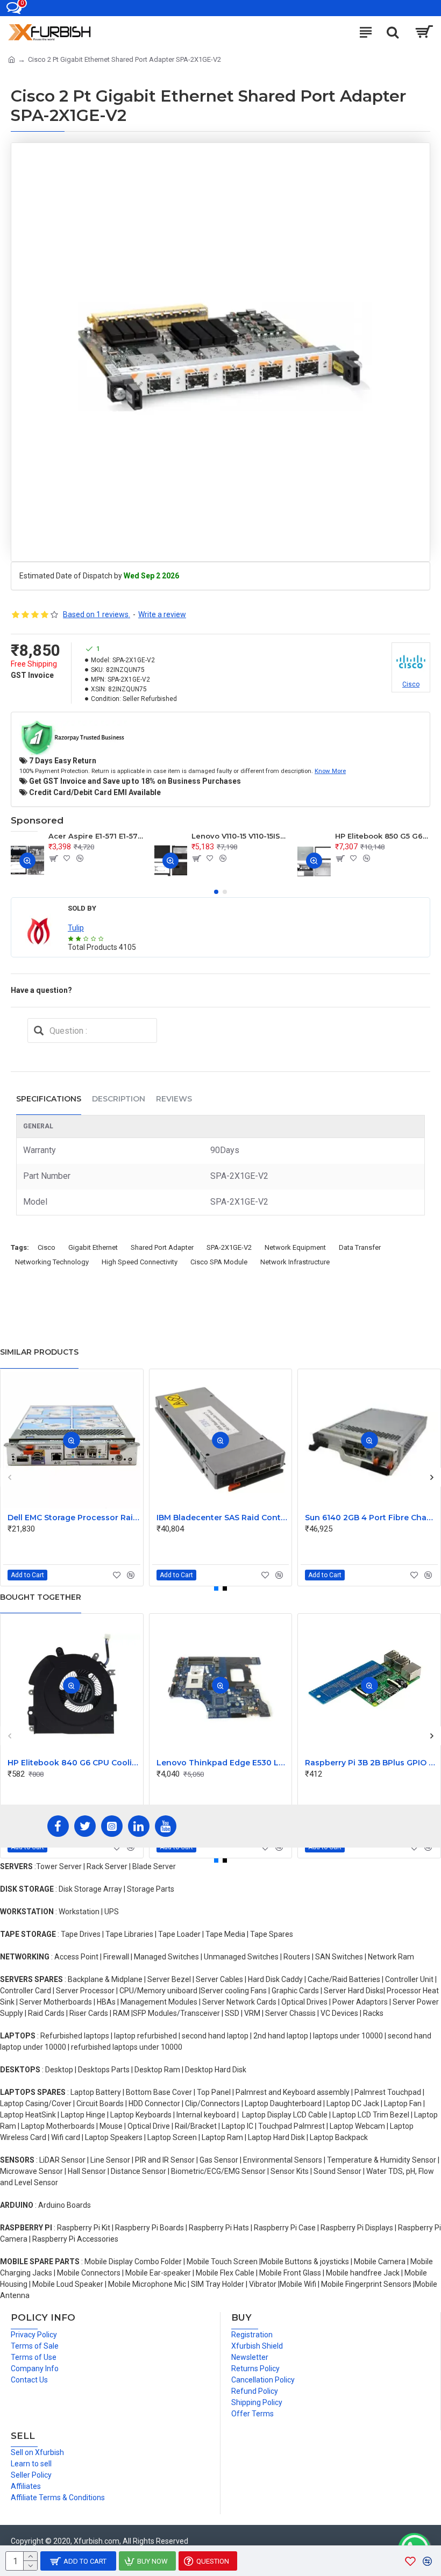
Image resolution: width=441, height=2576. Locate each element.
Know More (330, 771)
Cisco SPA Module (219, 1262)
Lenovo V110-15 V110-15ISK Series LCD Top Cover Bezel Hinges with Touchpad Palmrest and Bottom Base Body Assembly (239, 836)
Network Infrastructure (295, 1262)
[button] (216, 892)
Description (119, 1099)
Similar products (39, 1352)
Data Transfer (360, 1247)
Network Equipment (295, 1247)
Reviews (174, 1099)
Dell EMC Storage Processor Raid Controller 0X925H (74, 1518)
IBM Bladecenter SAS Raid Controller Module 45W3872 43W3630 (223, 1518)
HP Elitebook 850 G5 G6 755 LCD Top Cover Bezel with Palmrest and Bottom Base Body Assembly (383, 836)
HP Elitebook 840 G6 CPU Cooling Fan (74, 1763)
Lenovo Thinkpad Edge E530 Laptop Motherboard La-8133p (223, 1763)
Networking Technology (52, 1262)
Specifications (49, 1099)
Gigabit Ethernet (93, 1247)
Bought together (41, 1597)
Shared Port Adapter (162, 1247)
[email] (39, 1031)
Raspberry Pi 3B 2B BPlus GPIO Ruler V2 (371, 1763)
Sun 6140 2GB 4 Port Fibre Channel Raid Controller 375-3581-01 (371, 1518)
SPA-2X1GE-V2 (229, 1247)
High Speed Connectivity (140, 1262)
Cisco (47, 1247)
